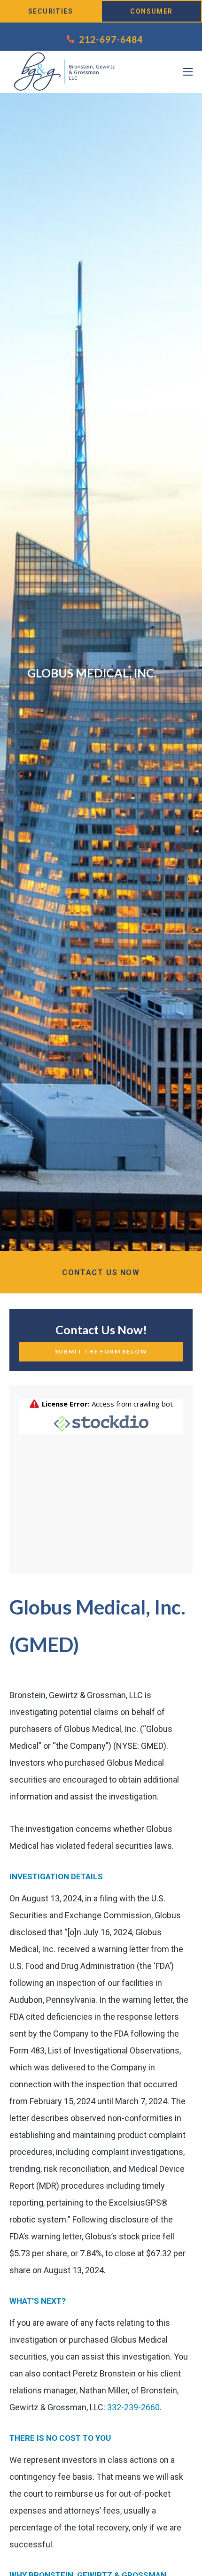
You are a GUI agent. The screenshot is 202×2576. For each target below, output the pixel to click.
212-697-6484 (111, 39)
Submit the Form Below (101, 1351)
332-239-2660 (133, 2407)
